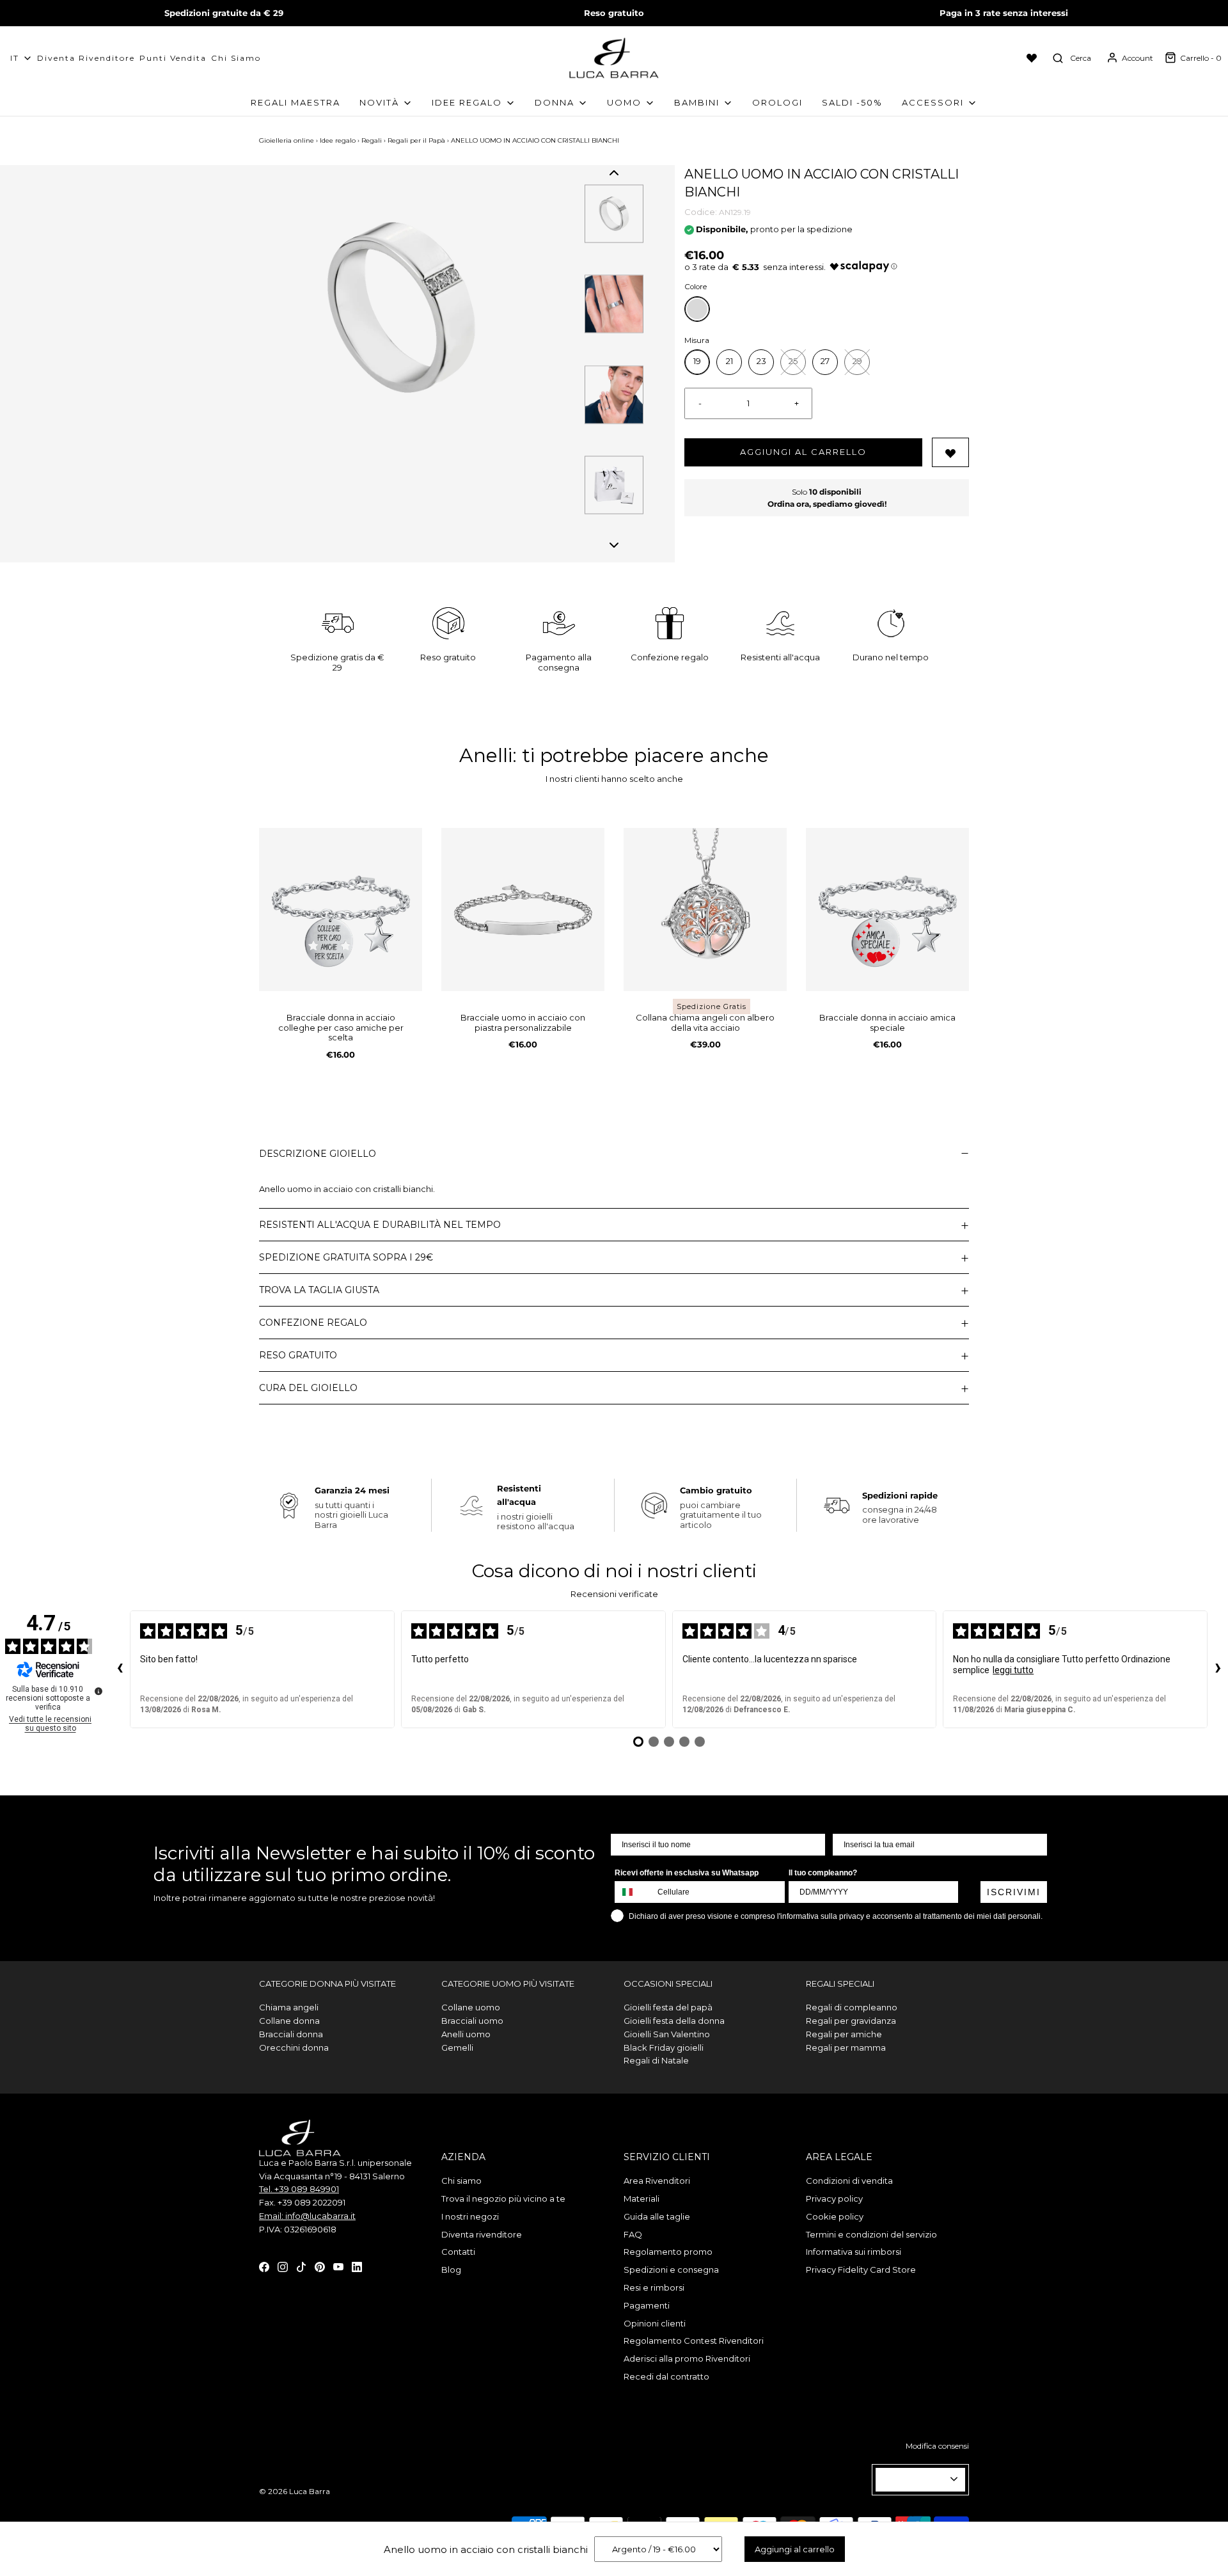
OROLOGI (777, 102)
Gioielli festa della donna (674, 2021)
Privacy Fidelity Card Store (861, 2270)
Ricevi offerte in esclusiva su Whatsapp (687, 1873)
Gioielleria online (287, 140)
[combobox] (633, 1892)
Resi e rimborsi (654, 2287)
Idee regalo (338, 140)
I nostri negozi (470, 2216)
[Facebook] (264, 2266)
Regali (372, 140)
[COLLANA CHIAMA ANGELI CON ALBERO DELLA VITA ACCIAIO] (705, 910)
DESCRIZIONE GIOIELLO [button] (318, 1154)
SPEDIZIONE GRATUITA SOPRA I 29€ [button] (346, 1257)
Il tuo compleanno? (823, 1873)
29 (857, 361)
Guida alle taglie (657, 2216)
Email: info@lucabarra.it (307, 2216)
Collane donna (289, 2021)
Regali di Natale (656, 2060)
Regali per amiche (844, 2034)
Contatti (458, 2252)
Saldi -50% (852, 102)
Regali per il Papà (416, 140)
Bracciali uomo (472, 2021)
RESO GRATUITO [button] (298, 1355)
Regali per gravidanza (851, 2021)
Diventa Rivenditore (86, 58)
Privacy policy (834, 2198)
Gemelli (457, 2047)
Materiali (642, 2198)
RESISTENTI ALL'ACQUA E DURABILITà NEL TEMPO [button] (380, 1225)
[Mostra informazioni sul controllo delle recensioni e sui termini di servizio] (98, 1691)
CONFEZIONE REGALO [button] (313, 1323)
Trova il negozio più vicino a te (503, 2198)
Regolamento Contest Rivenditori (694, 2341)
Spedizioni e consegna (671, 2270)
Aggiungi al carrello (803, 452)
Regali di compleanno (852, 2007)
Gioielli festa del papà (668, 2007)
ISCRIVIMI (1014, 1892)
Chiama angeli (289, 2007)
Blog (451, 2270)
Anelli (486, 755)
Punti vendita (173, 58)
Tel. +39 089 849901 (299, 2189)
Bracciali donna (291, 2034)
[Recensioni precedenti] (120, 1669)
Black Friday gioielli (664, 2047)
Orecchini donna (294, 2047)
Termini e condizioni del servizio (871, 2234)
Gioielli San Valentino (667, 2034)
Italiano (915, 2479)
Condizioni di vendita (849, 2181)
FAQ (633, 2234)
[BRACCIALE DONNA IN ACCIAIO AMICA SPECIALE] (887, 910)
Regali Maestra (295, 102)
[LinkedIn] (357, 2266)
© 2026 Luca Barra (295, 2491)
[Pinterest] (320, 2266)
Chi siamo (236, 58)
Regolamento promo (668, 2252)
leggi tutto (1013, 1670)
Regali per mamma (846, 2047)
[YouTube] (338, 2266)
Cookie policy (835, 2216)
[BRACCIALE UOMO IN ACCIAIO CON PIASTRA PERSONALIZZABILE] (523, 910)
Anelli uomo (466, 2034)
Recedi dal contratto (666, 2376)
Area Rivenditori (657, 2181)
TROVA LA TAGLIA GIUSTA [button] (319, 1290)
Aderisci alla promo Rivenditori (687, 2358)
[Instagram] (283, 2266)
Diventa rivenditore (482, 2234)
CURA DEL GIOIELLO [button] (308, 1388)
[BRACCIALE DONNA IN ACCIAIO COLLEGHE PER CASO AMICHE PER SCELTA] (341, 910)
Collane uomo (471, 2007)
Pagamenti (647, 2305)
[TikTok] (301, 2266)
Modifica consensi (937, 2446)
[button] (614, 173)
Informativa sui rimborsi (854, 2252)
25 (793, 361)
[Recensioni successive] (1218, 1669)
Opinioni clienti (655, 2323)
